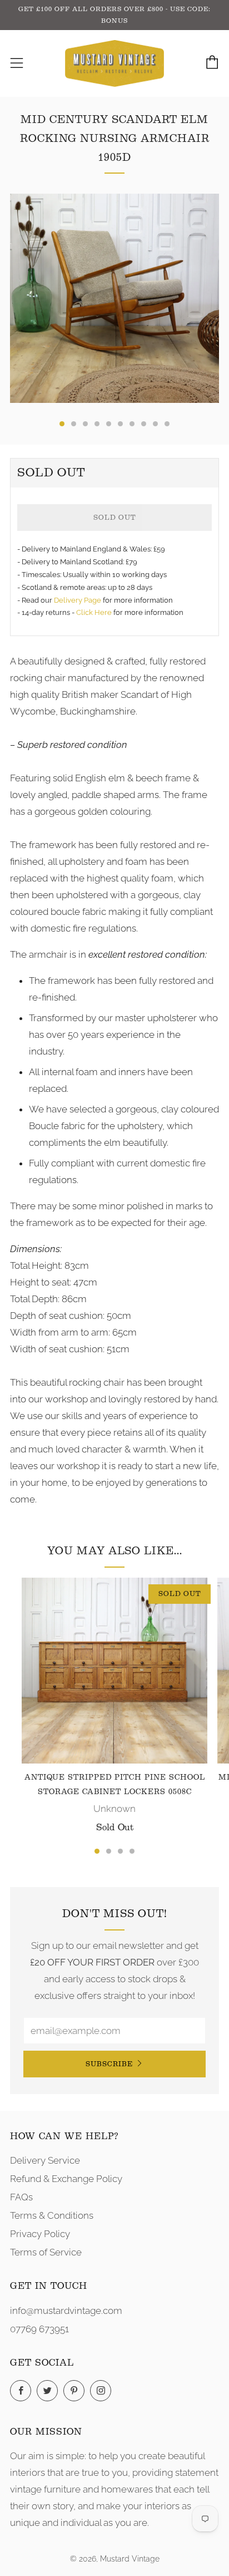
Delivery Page (78, 600)
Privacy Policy (40, 2234)
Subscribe (109, 2064)
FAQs (21, 2197)
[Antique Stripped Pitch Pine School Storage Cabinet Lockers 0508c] (114, 1671)
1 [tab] (97, 1851)
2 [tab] (109, 1851)
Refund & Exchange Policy (66, 2179)
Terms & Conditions (52, 2215)
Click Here (95, 612)
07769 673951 (39, 2329)
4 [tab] (132, 1851)
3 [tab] (120, 1851)
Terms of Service (46, 2252)
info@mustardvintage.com (66, 2311)
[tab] (62, 424)
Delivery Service (45, 2160)
